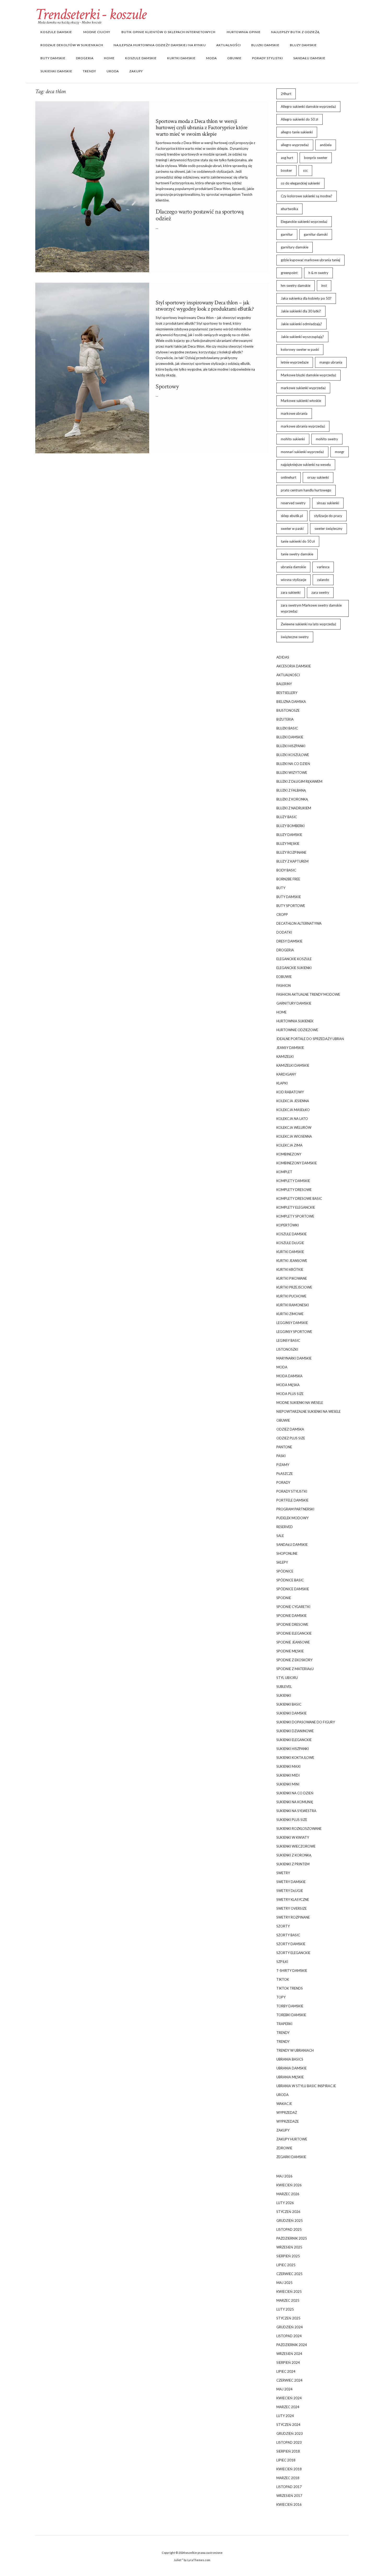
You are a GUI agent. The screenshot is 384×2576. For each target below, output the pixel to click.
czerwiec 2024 (289, 2380)
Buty (281, 888)
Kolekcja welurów (294, 1127)
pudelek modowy (292, 1518)
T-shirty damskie (292, 1970)
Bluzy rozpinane (291, 852)
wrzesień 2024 (289, 2354)
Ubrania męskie (290, 2077)
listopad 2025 (289, 2229)
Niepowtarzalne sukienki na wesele (309, 1411)
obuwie (234, 58)
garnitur (287, 234)
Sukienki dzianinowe (295, 1731)
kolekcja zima (289, 1145)
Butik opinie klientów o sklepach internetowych (168, 32)
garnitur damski (316, 234)
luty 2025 (285, 2309)
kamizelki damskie (293, 1065)
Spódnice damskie (293, 1589)
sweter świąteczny (328, 529)
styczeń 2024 (288, 2425)
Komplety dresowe (294, 1190)
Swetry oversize (292, 1908)
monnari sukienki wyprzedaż (302, 452)
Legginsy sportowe (294, 1332)
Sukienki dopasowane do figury (306, 1722)
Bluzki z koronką (292, 799)
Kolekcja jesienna (293, 1101)
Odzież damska (290, 1429)
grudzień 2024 (290, 2327)
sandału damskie (309, 58)
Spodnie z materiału (295, 1669)
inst (324, 286)
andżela (326, 145)
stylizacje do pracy (328, 516)
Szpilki (282, 1962)
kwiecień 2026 (289, 2185)
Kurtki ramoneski (293, 1305)
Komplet (284, 1172)
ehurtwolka (289, 209)
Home (109, 58)
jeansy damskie (290, 1048)
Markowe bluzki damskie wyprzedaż (309, 375)
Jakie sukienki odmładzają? (301, 324)
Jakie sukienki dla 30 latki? (301, 311)
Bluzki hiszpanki (291, 746)
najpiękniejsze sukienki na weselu (306, 465)
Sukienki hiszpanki (293, 1749)
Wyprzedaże (288, 2121)
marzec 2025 (288, 2300)
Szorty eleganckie (293, 1953)
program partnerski (295, 1509)
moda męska (288, 1385)
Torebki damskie (291, 2015)
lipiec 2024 (286, 2371)
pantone (284, 1447)
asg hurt (287, 158)
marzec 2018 (288, 2478)
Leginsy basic (288, 1340)
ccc (305, 170)
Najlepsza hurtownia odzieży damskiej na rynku (160, 45)
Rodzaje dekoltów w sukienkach (72, 45)
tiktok (283, 1979)
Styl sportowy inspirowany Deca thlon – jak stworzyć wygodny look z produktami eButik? (205, 306)
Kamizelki (285, 1056)
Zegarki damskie (291, 2157)
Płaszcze (285, 1474)
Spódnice (285, 1571)
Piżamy (283, 1465)
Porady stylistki (267, 58)
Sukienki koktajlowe (295, 1758)
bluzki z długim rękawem (299, 781)
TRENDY (89, 71)
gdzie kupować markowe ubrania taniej (310, 260)
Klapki (282, 1083)
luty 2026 (285, 2203)
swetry (283, 1873)
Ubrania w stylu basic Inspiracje (306, 2086)
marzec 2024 (288, 2407)
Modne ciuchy (96, 32)
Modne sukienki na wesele (300, 1403)
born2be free (288, 879)
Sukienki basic (289, 1704)
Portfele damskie (292, 1500)
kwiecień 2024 (289, 2398)
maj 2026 (284, 2176)
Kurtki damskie (181, 58)
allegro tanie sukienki (297, 132)
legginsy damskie (292, 1323)
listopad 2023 (289, 2442)
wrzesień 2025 (289, 2247)
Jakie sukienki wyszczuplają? (302, 337)
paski (281, 1456)
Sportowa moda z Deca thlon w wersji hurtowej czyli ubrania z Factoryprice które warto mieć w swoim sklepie (202, 127)
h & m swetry (318, 273)
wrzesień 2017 (289, 2496)
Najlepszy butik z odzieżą (295, 32)
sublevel (284, 1687)
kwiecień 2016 (289, 2504)
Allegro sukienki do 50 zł (299, 119)
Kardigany (286, 1074)
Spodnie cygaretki (293, 1607)
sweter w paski (292, 529)
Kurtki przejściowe (294, 1287)
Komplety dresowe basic (299, 1198)
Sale (280, 1536)
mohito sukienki (293, 439)
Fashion (284, 986)
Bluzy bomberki (290, 826)
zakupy (136, 71)
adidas (283, 657)
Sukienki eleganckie (294, 1740)
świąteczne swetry (295, 637)
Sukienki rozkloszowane (299, 1829)
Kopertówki (288, 1225)
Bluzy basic (287, 817)
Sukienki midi (288, 1775)
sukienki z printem (293, 1864)
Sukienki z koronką (294, 1855)
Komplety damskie (293, 1181)
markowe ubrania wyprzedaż (303, 426)
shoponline (287, 1553)
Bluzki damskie (265, 45)
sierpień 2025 (288, 2256)
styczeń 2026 (288, 2212)
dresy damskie (289, 941)
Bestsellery (287, 693)
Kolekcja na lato (292, 1119)
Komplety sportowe (295, 1216)
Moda (211, 58)
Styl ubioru (287, 1678)
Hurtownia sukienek (295, 1021)
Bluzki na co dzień (293, 764)
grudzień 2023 (290, 2433)
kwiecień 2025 (289, 2292)
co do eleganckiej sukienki (300, 183)
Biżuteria (285, 719)
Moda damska (289, 1376)
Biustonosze (288, 710)
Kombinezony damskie (297, 1163)
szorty (283, 1926)
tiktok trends (290, 1988)
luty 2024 (285, 2416)
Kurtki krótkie (290, 1269)
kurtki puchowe (291, 1296)
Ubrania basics (290, 2059)
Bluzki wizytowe (292, 773)
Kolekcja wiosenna (294, 1136)
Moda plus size (290, 1394)
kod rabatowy (290, 1092)
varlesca (323, 567)
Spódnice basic (290, 1580)
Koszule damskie (56, 32)
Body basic (286, 870)
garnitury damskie (295, 247)
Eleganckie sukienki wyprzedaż (304, 222)
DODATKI (284, 932)
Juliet (178, 2560)
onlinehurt (289, 477)
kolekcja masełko (293, 1110)
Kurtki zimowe (290, 1314)
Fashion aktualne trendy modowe (308, 994)
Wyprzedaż (287, 2112)
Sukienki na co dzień (295, 1793)
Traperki (284, 2024)
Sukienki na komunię (295, 1802)
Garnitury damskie (294, 1003)
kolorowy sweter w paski (300, 349)
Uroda (113, 71)
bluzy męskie (288, 844)
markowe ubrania (294, 413)
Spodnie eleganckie (294, 1633)
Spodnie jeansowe (293, 1642)
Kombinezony (289, 1154)
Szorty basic (288, 1935)
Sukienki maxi (288, 1766)
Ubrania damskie (292, 2068)
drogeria (85, 58)
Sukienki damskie (56, 71)
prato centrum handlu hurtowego (306, 490)
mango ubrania (331, 362)
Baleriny (284, 684)
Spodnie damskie (292, 1616)
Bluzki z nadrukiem (294, 808)
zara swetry (320, 592)
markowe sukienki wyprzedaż (303, 388)
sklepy (282, 1562)
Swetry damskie (291, 1882)
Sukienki (284, 1695)
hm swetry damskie (296, 286)
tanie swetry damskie (297, 554)
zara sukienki (291, 592)
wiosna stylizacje (293, 580)
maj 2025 (284, 2283)
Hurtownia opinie (243, 32)
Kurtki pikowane (292, 1278)
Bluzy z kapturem (292, 861)
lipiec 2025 (286, 2265)
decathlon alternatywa (299, 923)
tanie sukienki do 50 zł (298, 541)
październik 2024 (292, 2345)
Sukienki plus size (292, 1820)
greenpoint (289, 273)
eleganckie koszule (294, 959)
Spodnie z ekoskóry (294, 1660)
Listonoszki (287, 1349)
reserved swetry (293, 503)
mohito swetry (327, 439)
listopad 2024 (289, 2336)
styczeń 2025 (288, 2318)
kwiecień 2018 (289, 2469)
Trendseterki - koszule (91, 14)
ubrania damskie (293, 567)
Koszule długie (290, 1243)
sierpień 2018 (288, 2451)
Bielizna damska (291, 702)
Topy (281, 1997)
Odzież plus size (291, 1438)
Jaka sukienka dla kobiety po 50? (306, 298)
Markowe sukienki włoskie (301, 401)
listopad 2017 (289, 2487)
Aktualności (229, 45)
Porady (283, 1482)
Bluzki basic (287, 728)
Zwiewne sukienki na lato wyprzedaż (309, 624)
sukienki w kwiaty (293, 1837)
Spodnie (284, 1598)
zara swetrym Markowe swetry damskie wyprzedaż (311, 608)
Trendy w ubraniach (295, 2050)
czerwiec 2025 (289, 2274)
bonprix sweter (316, 158)
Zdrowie (284, 2148)
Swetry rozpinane (293, 1917)
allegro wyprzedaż (295, 145)
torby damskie (290, 2006)
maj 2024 (284, 2389)
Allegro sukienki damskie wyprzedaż (308, 106)
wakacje (284, 2104)
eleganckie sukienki (294, 968)
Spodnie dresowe (292, 1624)
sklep (178, 177)
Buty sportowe (291, 906)
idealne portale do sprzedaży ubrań (310, 1039)
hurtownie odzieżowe (297, 1030)
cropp (282, 915)
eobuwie (284, 977)
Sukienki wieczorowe (296, 1846)
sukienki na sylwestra (296, 1811)
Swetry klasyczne (293, 1900)
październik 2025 (292, 2238)
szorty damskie (291, 1944)
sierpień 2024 (288, 2363)
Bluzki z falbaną (291, 790)
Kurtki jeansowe (292, 1261)
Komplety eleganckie (296, 1207)
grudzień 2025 (290, 2221)
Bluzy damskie (303, 45)
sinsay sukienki (328, 503)
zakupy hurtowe (292, 2139)
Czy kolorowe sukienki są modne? (307, 196)
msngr (340, 452)
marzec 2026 (288, 2194)
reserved (285, 1527)
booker (286, 170)
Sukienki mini (288, 1784)
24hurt (286, 94)
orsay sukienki (318, 477)
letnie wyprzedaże (295, 362)
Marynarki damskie (294, 1358)
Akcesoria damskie (294, 666)
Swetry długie (290, 1891)
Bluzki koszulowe (293, 755)
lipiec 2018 (286, 2460)
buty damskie (53, 58)
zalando (323, 580)
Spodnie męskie (290, 1651)
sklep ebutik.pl (292, 516)
